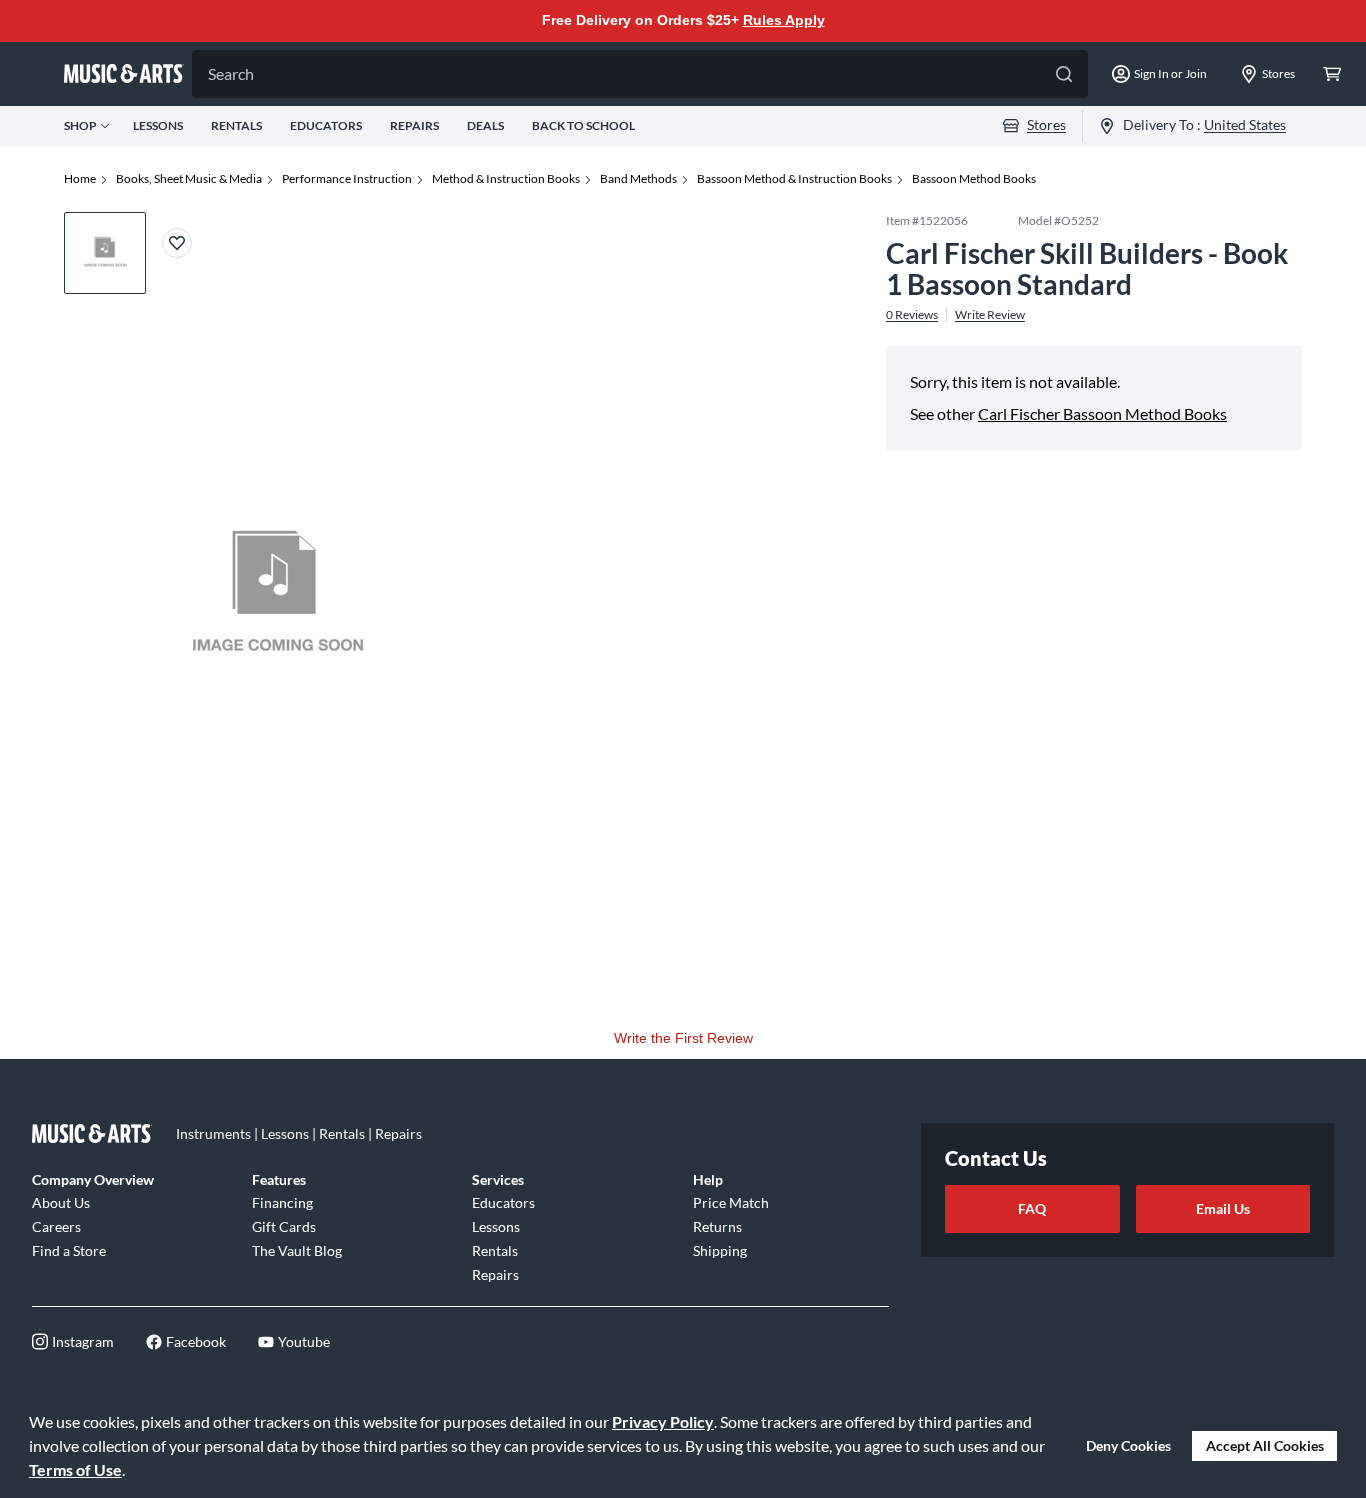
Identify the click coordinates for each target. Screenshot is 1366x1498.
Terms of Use (75, 1469)
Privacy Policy (663, 1421)
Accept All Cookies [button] (1265, 1445)
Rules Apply (784, 20)
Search (231, 73)
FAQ (1032, 1208)
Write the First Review (683, 1038)
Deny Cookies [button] (1128, 1445)
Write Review (990, 314)
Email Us (1223, 1208)
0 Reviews (912, 314)
